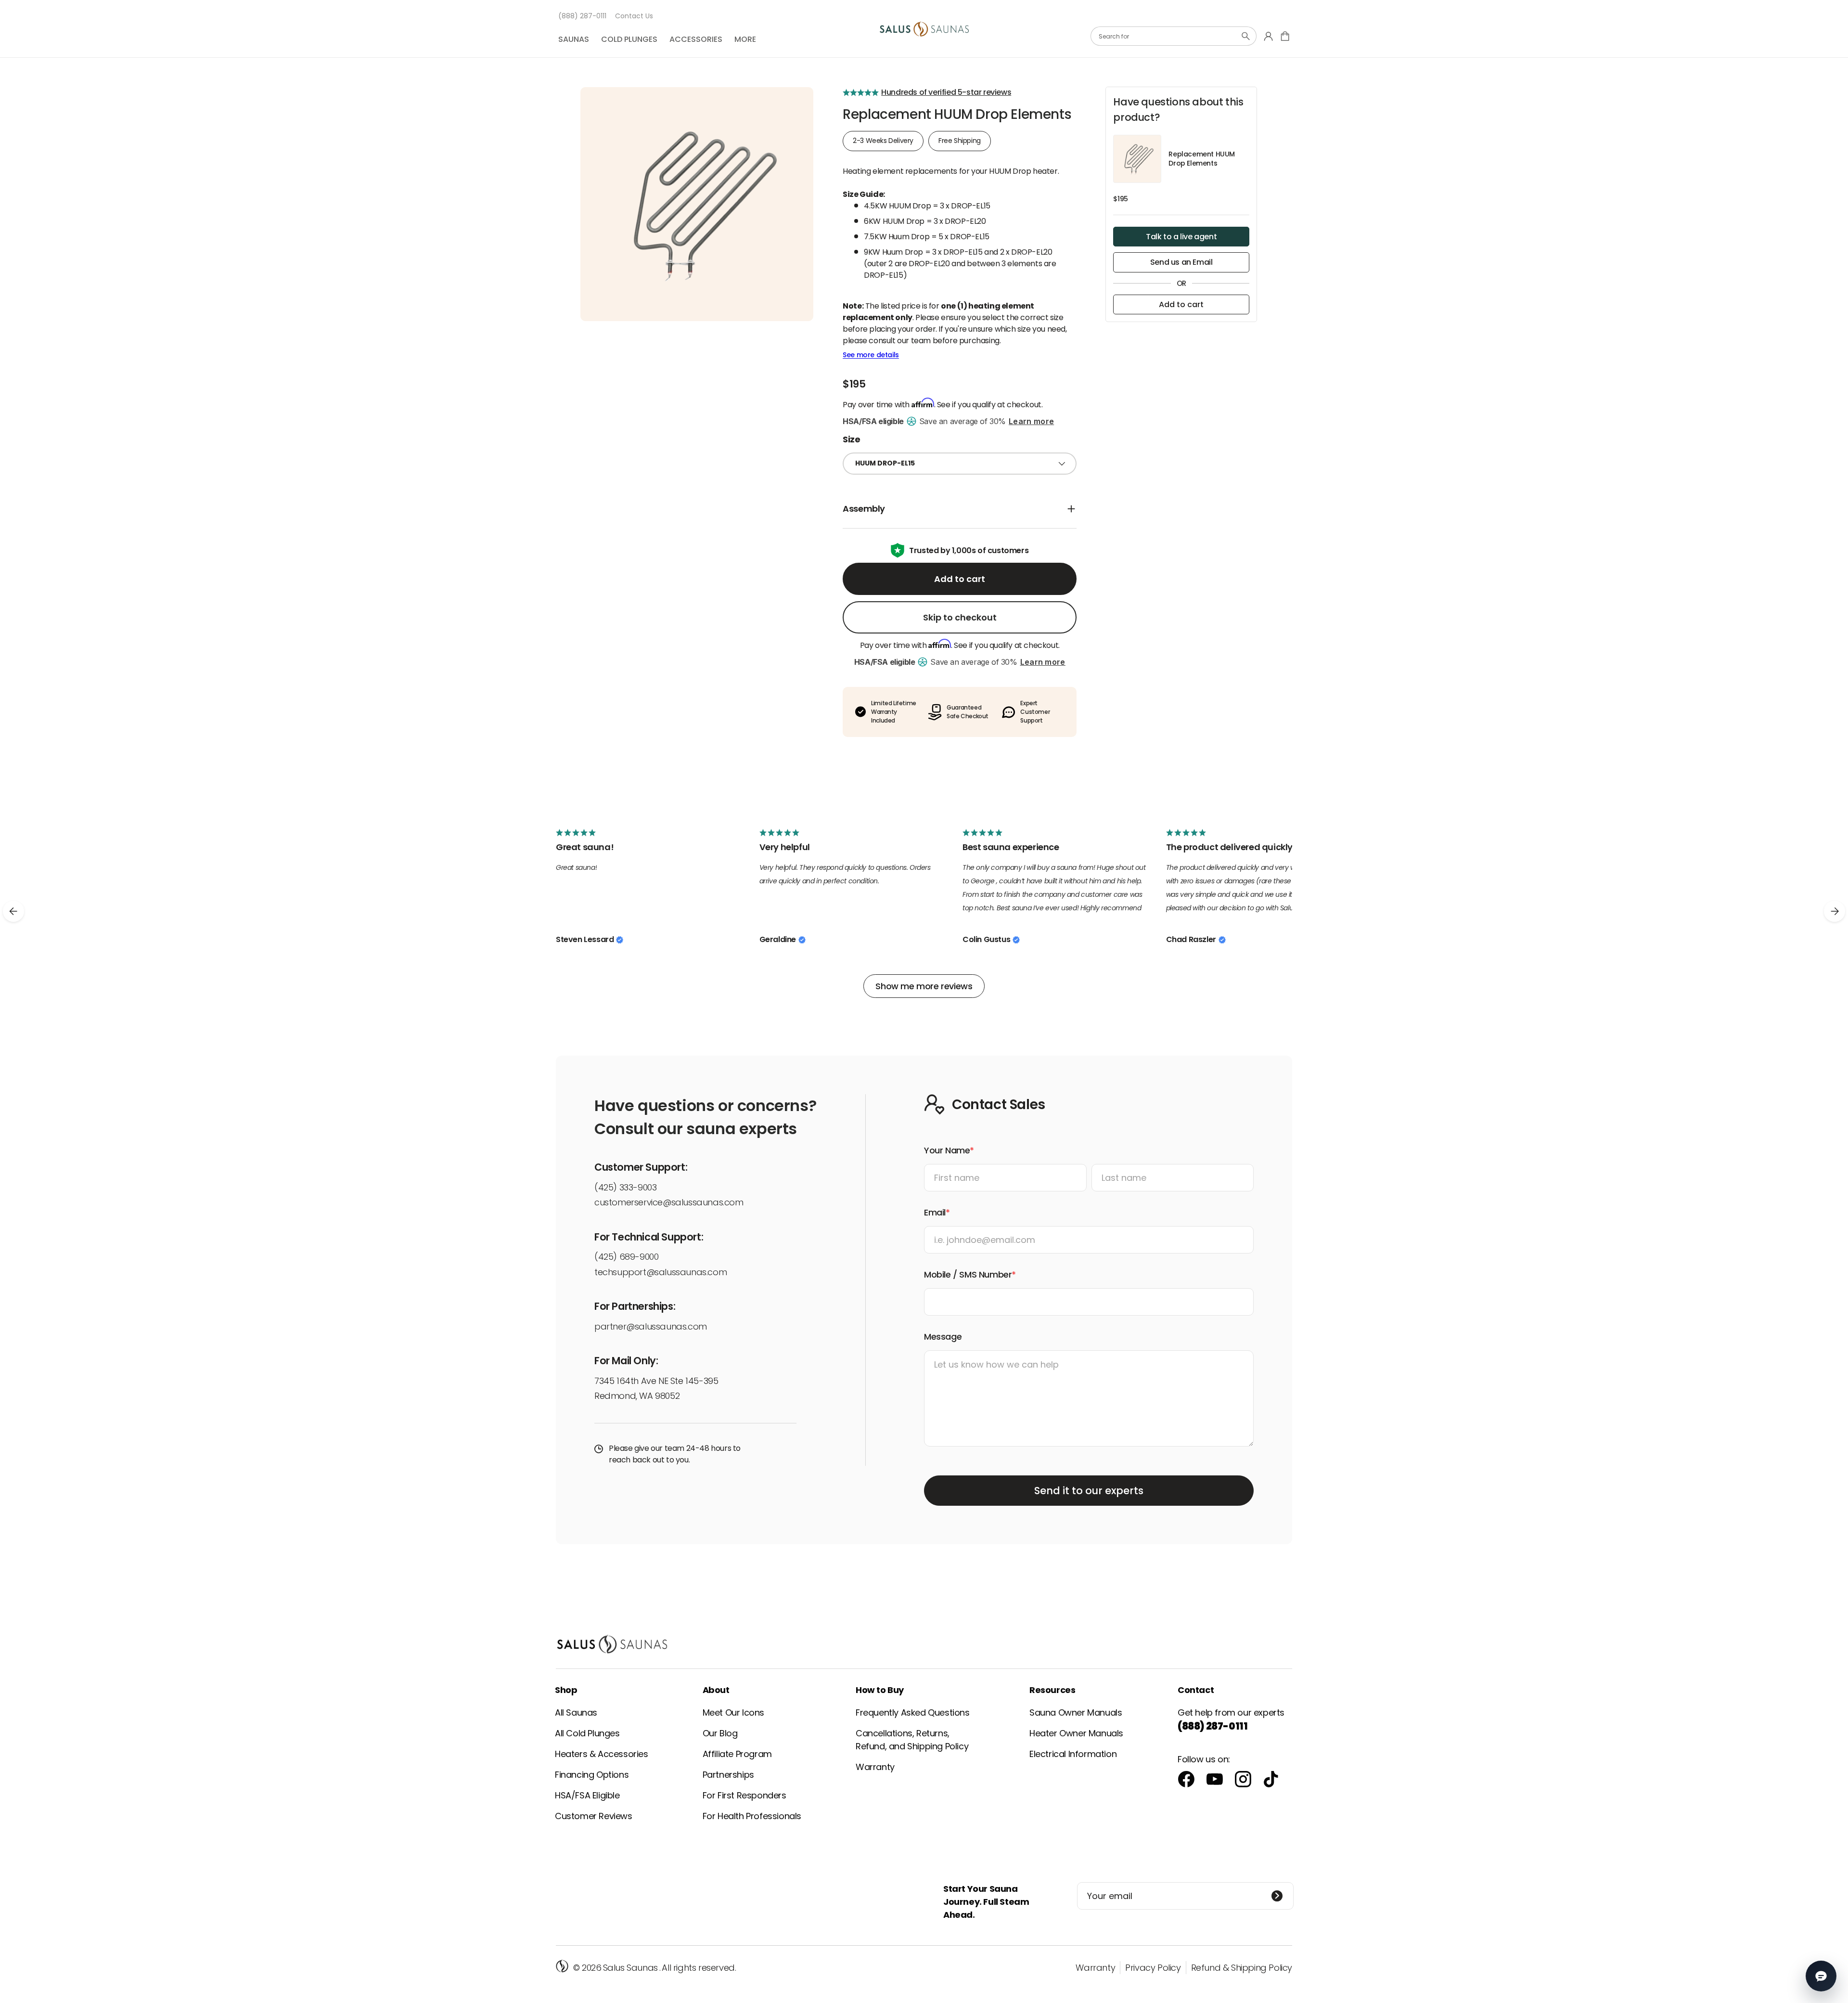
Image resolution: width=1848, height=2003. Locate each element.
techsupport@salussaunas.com (661, 1272)
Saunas (574, 39)
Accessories (696, 39)
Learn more (1031, 421)
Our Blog (720, 1733)
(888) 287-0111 (582, 16)
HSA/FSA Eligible (587, 1795)
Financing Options (592, 1775)
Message (943, 1337)
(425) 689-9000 (626, 1257)
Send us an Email (1181, 262)
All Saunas (576, 1712)
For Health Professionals (752, 1816)
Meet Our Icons (733, 1712)
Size (851, 439)
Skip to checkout (960, 617)
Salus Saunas (630, 1968)
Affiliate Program (737, 1754)
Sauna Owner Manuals (1076, 1712)
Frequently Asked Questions (913, 1712)
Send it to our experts (1089, 1491)
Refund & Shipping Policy (1242, 1968)
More (745, 39)
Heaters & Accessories (602, 1754)
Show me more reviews (924, 986)
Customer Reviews (594, 1816)
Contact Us (634, 16)
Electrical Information (1073, 1754)
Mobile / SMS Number (968, 1274)
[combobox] (1174, 36)
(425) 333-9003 (625, 1187)
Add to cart (960, 579)
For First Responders (744, 1795)
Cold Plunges (629, 39)
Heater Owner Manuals (1076, 1733)
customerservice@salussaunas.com (669, 1202)
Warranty (875, 1767)
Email (935, 1212)
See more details (871, 355)
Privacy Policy (1153, 1968)
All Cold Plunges (587, 1733)
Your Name (947, 1150)
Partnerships (728, 1775)
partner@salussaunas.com (651, 1326)
